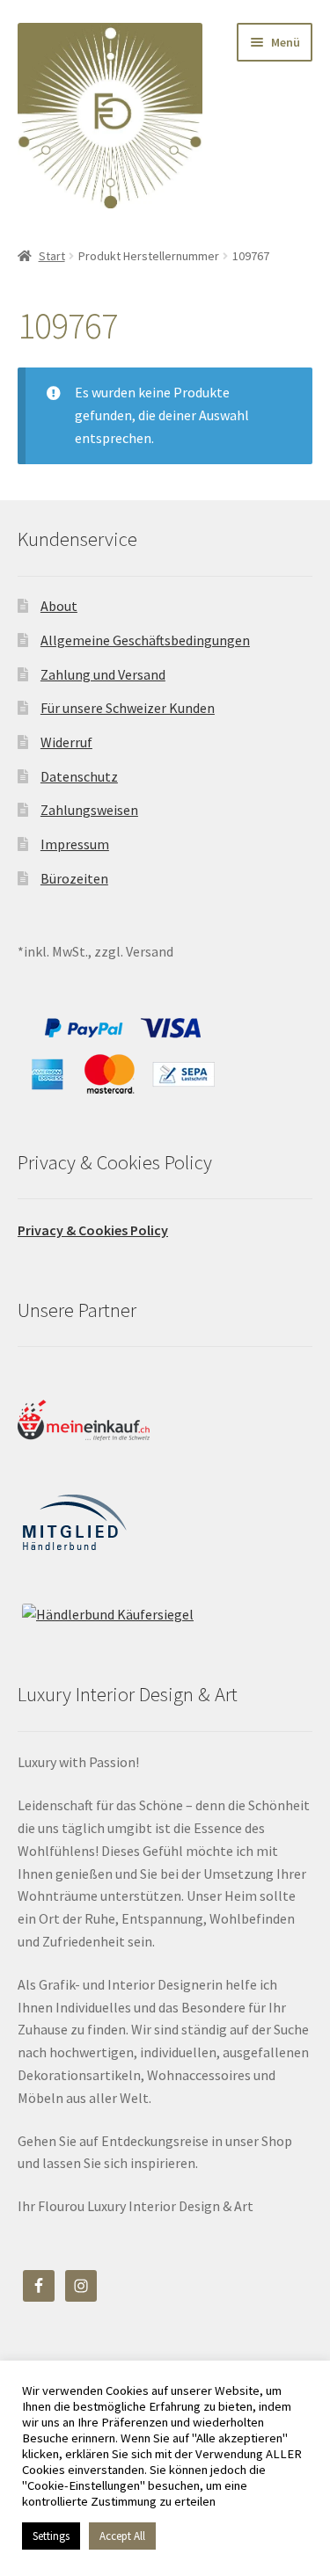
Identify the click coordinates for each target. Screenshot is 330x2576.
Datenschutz (79, 776)
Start (52, 256)
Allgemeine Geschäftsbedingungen (145, 640)
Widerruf (66, 742)
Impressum (75, 844)
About (59, 606)
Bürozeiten (74, 878)
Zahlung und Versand (103, 674)
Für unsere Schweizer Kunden (128, 708)
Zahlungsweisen (89, 810)
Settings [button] (51, 2536)
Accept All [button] (122, 2536)
